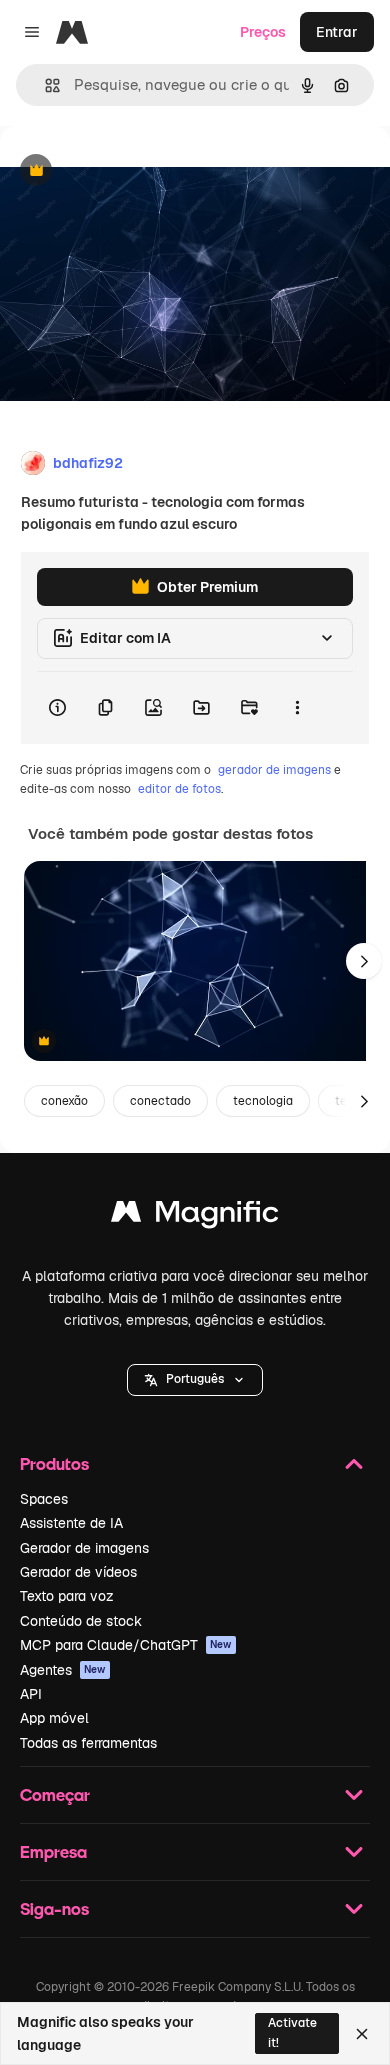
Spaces (44, 1499)
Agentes (63, 1670)
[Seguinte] (364, 961)
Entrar (337, 32)
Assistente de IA (71, 1523)
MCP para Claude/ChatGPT (126, 1645)
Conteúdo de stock (81, 1621)
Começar (55, 1794)
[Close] (362, 2034)
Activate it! (292, 2032)
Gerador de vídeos (78, 1572)
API (31, 1694)
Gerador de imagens (84, 1548)
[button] (195, 1380)
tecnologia (263, 1101)
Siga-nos (54, 1908)
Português (195, 1379)
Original (128, 171)
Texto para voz (67, 1596)
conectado (160, 1101)
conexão (64, 1101)
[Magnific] (195, 1216)
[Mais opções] (297, 708)
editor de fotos (179, 789)
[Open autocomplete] (44, 85)
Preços (263, 32)
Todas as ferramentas (88, 1743)
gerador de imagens (274, 770)
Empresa (53, 1851)
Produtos (54, 1463)
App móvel (54, 1718)
